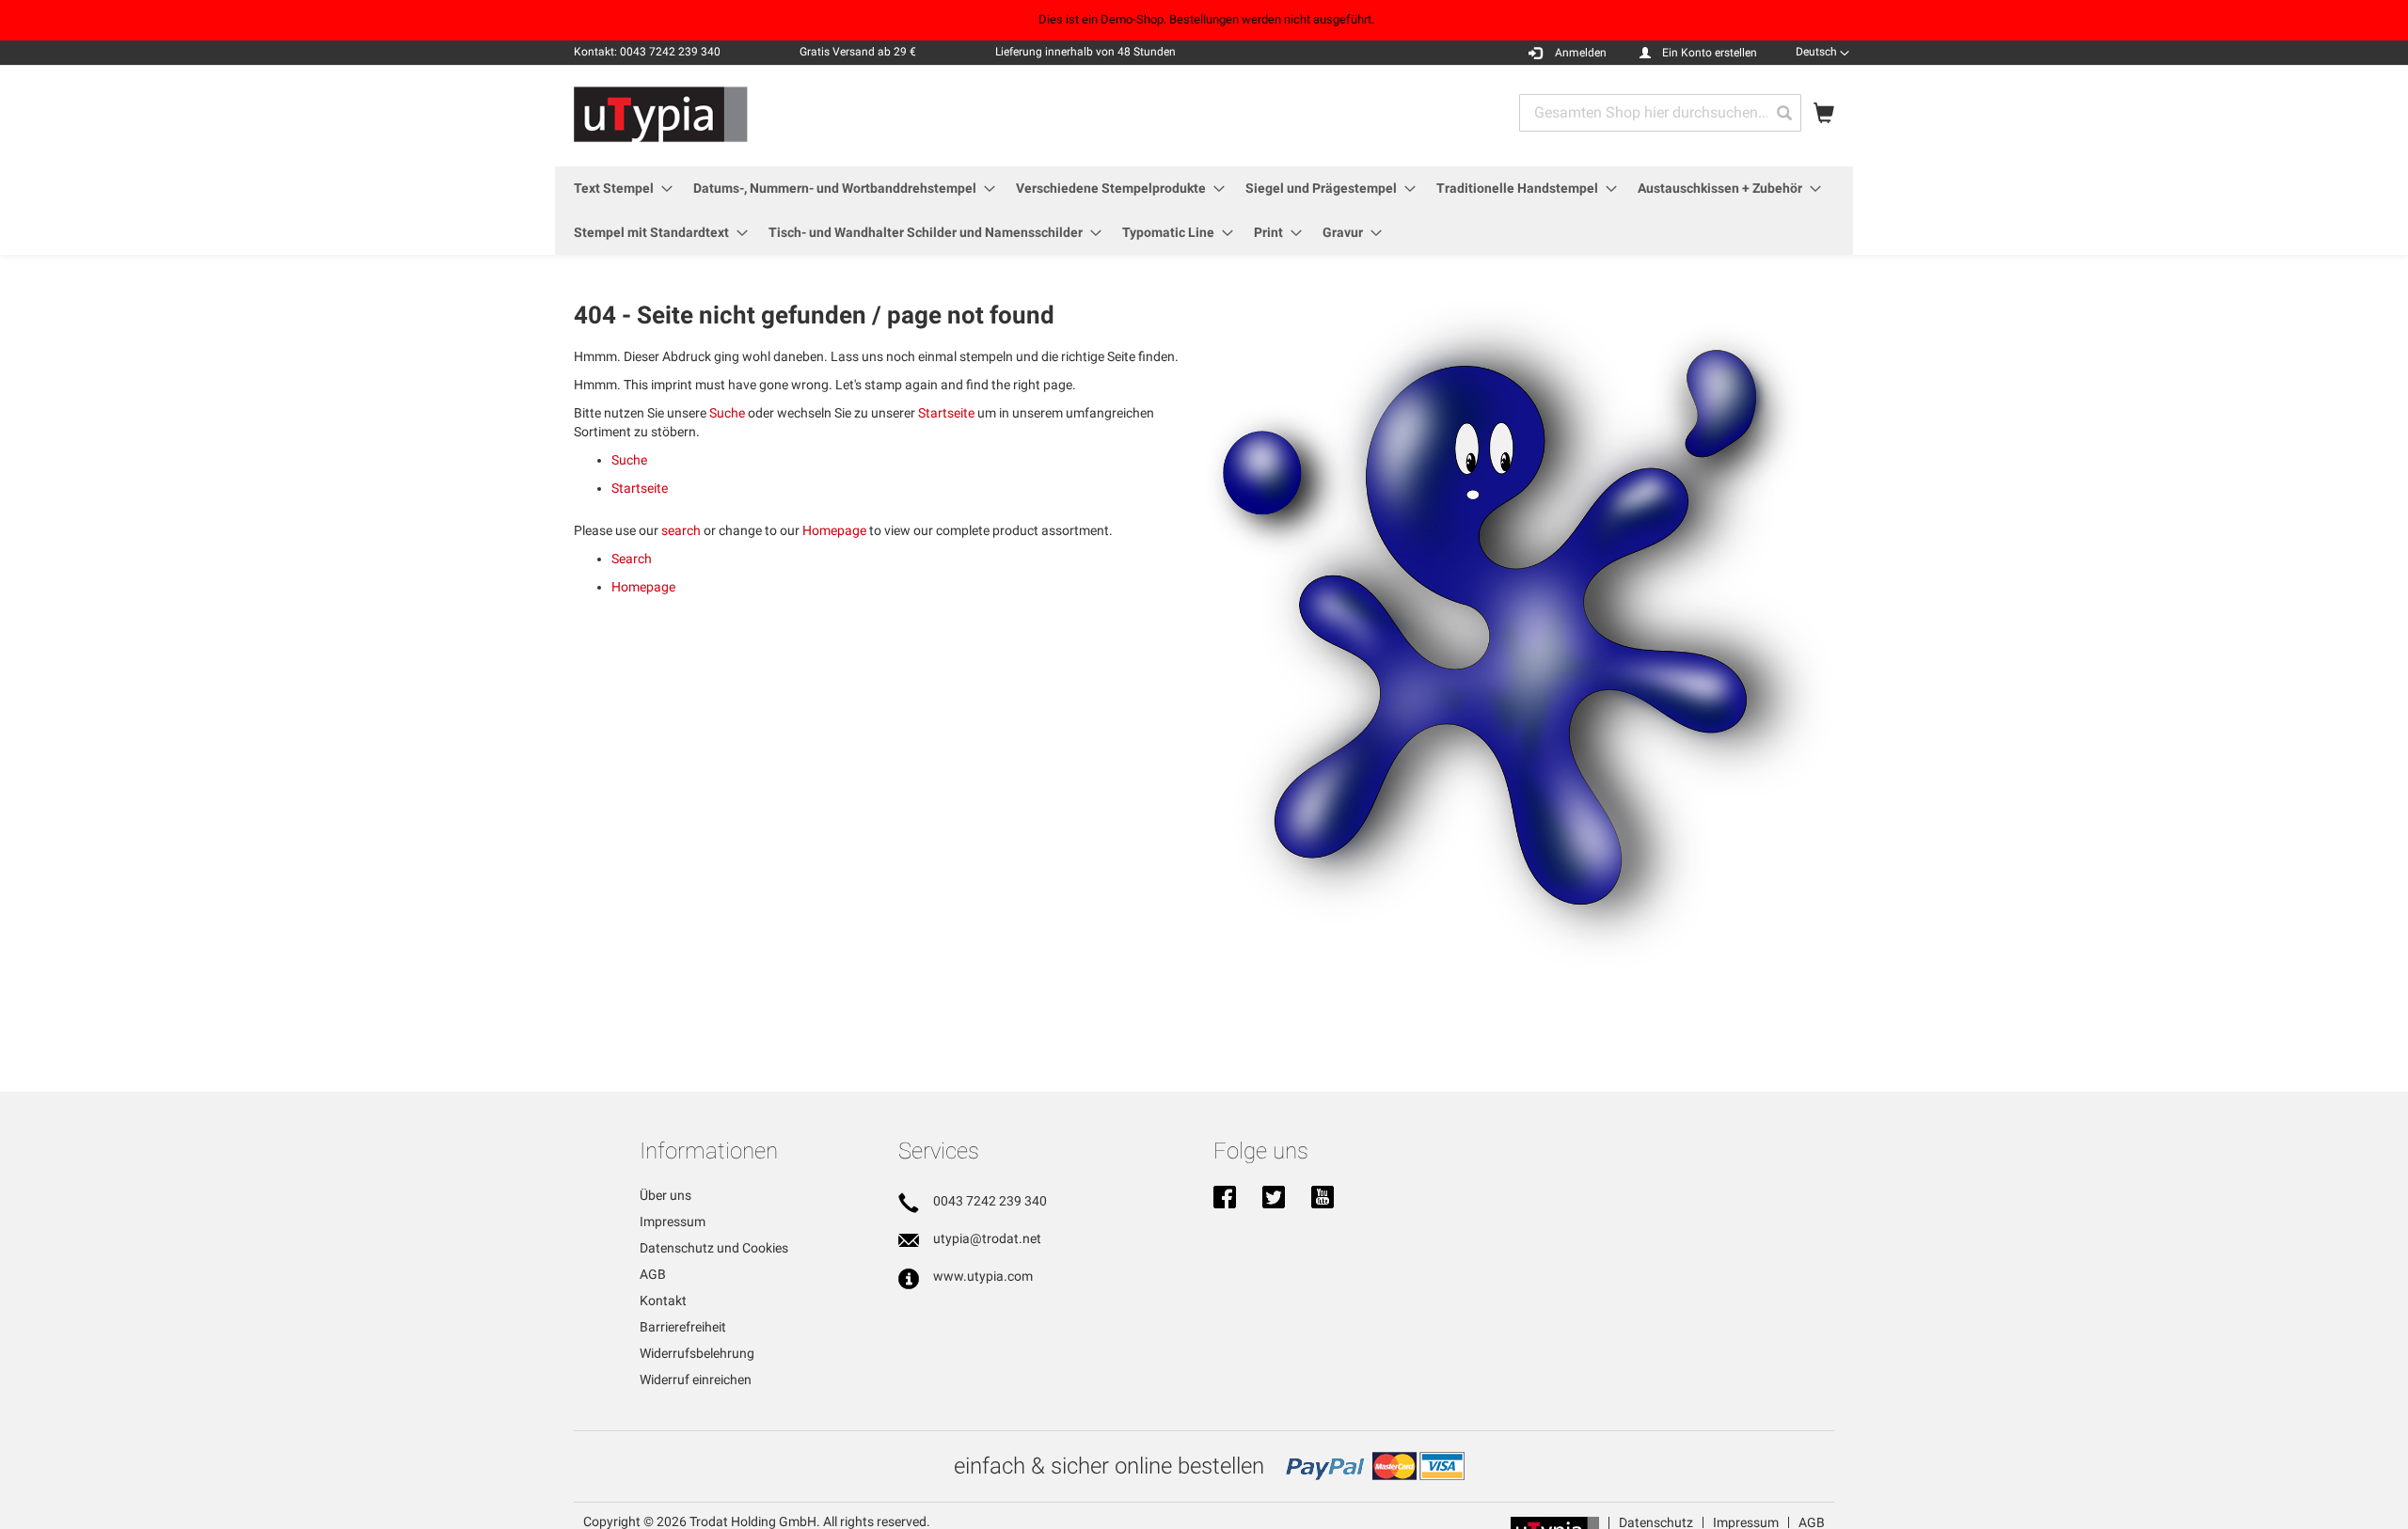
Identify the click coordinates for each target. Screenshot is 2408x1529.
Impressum (673, 1222)
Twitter (1274, 1199)
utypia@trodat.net (987, 1238)
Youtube (1323, 1199)
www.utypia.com (983, 1276)
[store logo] (661, 115)
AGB (653, 1274)
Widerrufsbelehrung (697, 1353)
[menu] (1204, 211)
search (681, 530)
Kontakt (663, 1300)
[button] (1822, 52)
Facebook (1225, 1199)
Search (632, 559)
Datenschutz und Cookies (714, 1248)
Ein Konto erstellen (1710, 53)
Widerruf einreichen (696, 1379)
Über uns (665, 1195)
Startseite (946, 413)
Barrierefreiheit (683, 1327)
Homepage (834, 530)
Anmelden (1581, 53)
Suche (727, 413)
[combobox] (1660, 113)
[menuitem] (618, 189)
